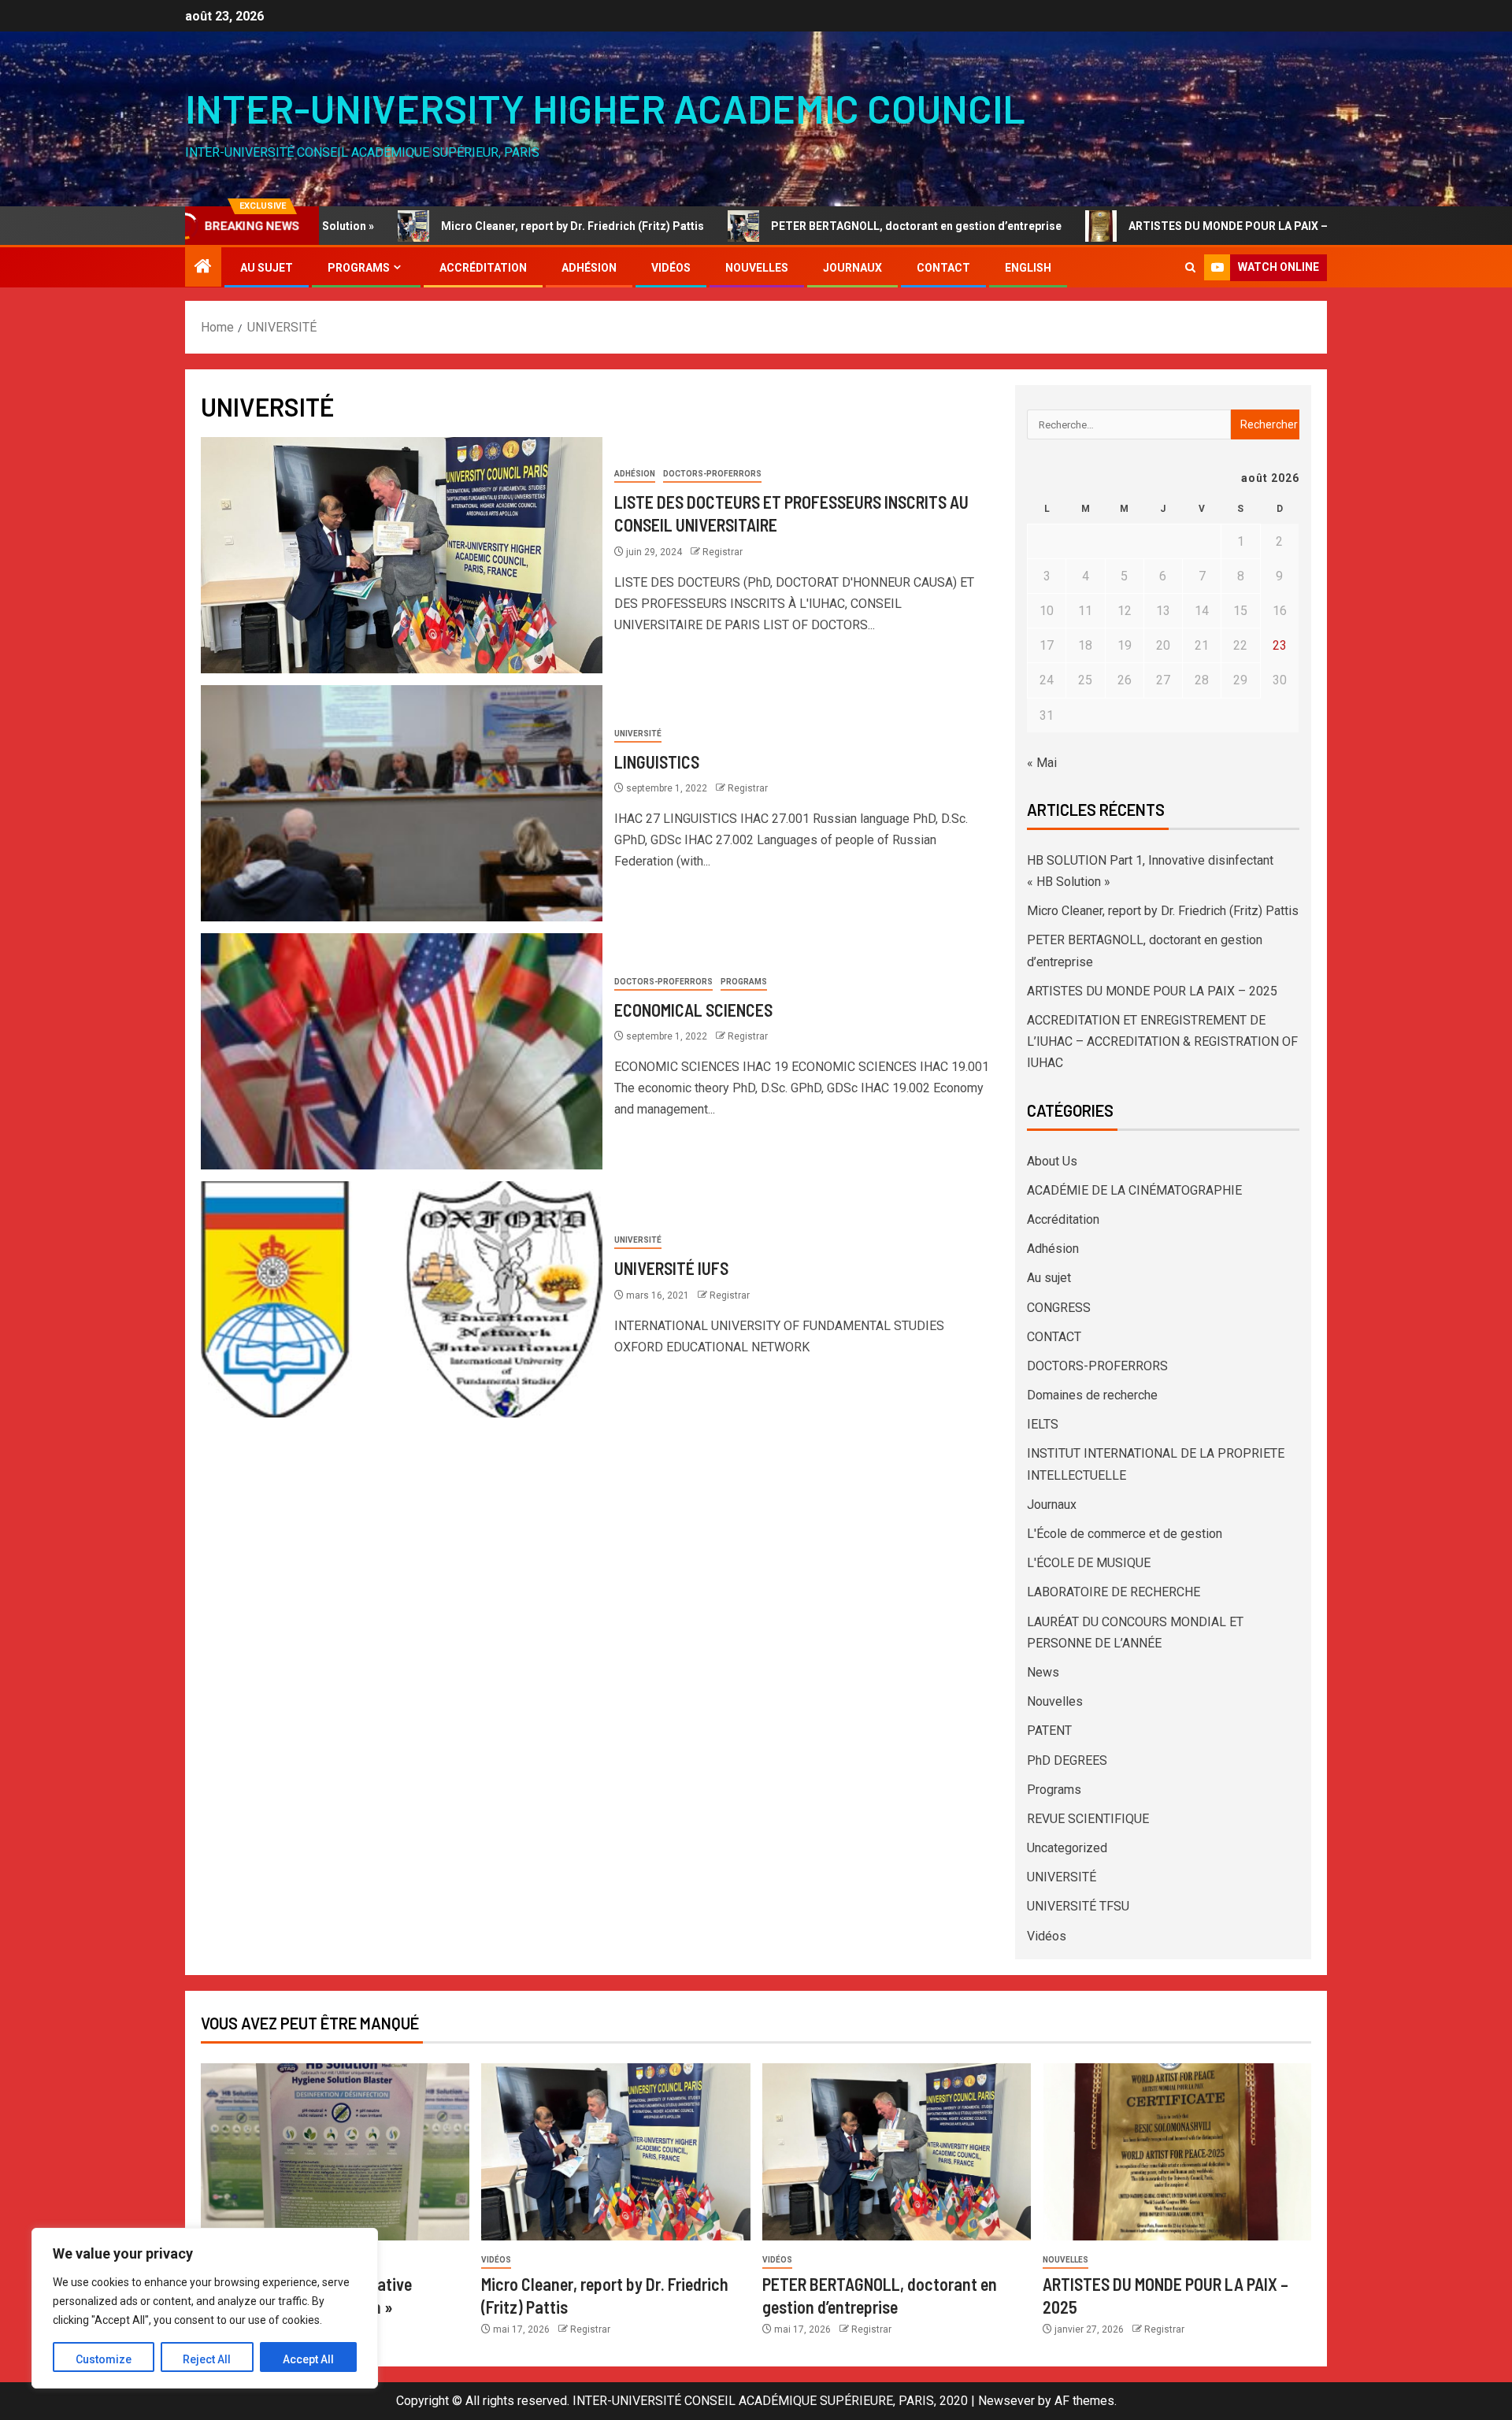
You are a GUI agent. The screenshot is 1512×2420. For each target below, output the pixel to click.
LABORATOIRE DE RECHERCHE (1114, 1592)
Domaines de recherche (1092, 1395)
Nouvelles (757, 268)
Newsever (1006, 2401)
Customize (104, 2359)
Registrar (723, 552)
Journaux (852, 268)
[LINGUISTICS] (402, 803)
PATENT (1049, 1731)
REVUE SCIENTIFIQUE (1088, 1819)
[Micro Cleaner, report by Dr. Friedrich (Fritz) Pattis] (615, 2152)
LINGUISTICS (657, 762)
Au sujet (267, 268)
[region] (205, 2308)
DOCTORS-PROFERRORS (712, 474)
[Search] (1190, 267)
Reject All (207, 2359)
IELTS (1043, 1424)
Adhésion (589, 268)
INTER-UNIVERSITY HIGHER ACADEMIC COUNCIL (605, 108)
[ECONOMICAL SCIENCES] (402, 1051)
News (1043, 1672)
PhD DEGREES (1067, 1760)
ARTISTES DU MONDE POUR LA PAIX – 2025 (1130, 226)
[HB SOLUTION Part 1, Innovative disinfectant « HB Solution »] (335, 2152)
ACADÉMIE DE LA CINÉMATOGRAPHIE (1134, 1190)
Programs (359, 268)
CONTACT (943, 268)
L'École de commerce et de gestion (1125, 1534)
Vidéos (671, 268)
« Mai (1042, 763)
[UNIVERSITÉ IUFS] (402, 1299)
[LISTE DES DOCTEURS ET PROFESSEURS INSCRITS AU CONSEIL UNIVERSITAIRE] (402, 555)
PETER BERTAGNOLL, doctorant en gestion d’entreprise (804, 226)
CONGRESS (1059, 1308)
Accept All (308, 2359)
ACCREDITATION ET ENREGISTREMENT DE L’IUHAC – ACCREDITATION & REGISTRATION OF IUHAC (1162, 1041)
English (1028, 268)
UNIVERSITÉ (638, 734)
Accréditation (483, 268)
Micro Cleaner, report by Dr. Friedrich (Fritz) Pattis (461, 226)
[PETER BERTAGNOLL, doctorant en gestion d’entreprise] (897, 2152)
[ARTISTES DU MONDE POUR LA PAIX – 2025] (1177, 2152)
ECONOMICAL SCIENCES (693, 1010)
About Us (1052, 1161)
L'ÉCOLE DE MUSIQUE (1089, 1563)
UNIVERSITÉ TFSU (1078, 1906)
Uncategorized (1067, 1848)
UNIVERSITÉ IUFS (671, 1268)
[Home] (203, 268)
